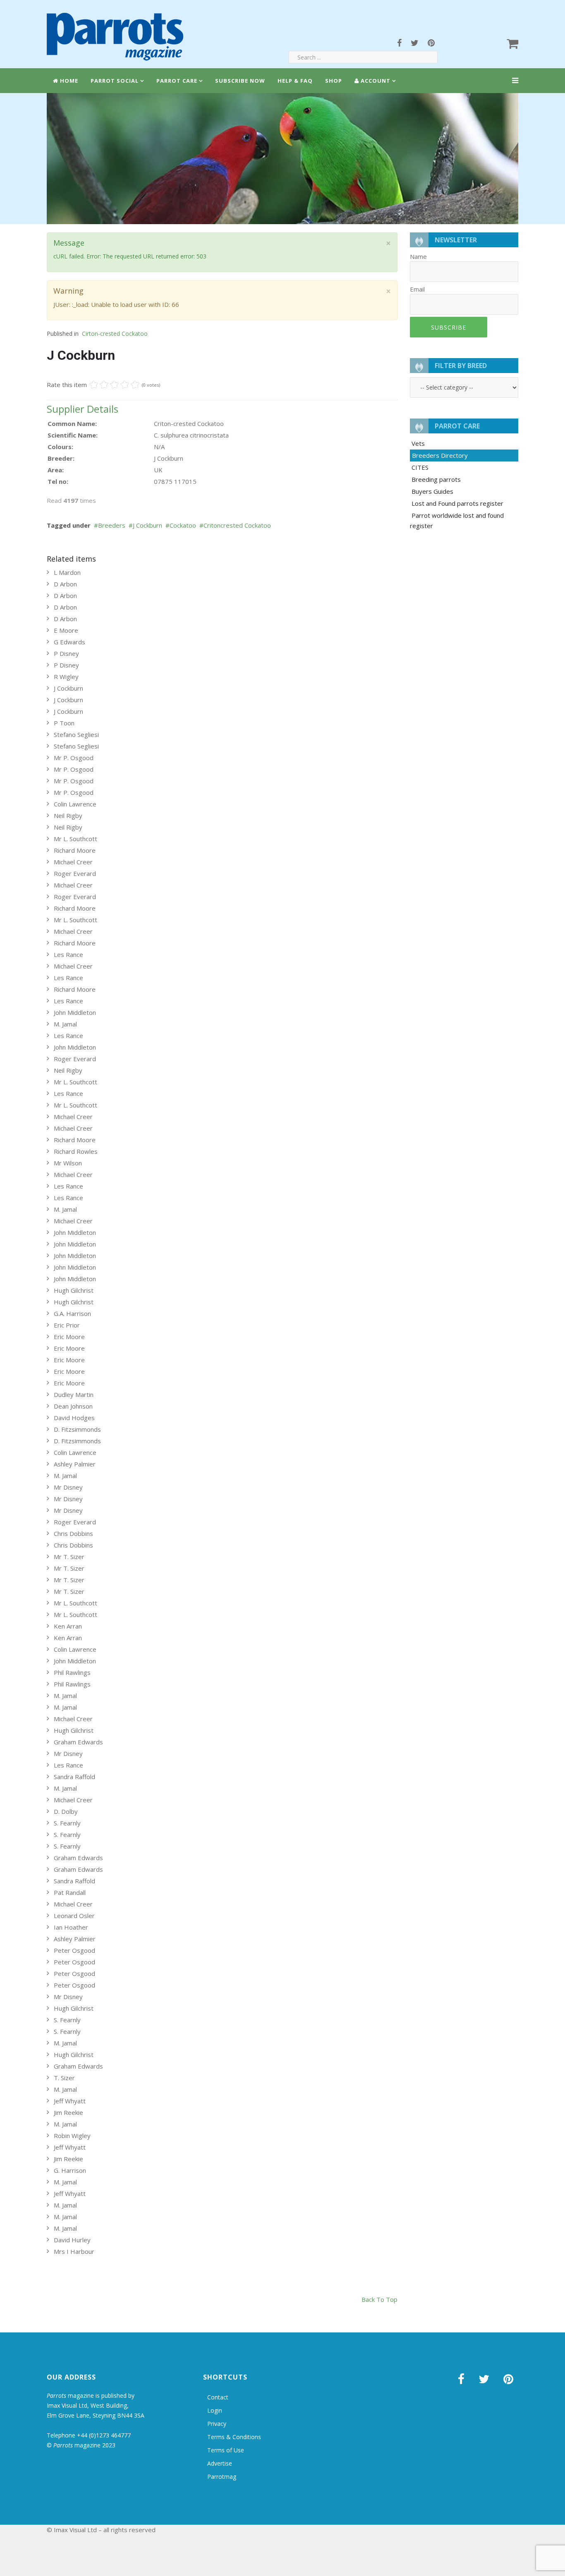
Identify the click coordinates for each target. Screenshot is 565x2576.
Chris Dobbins (73, 1533)
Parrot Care (177, 81)
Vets (418, 443)
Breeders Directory (440, 455)
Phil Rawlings (72, 1672)
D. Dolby (66, 1811)
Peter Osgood (74, 1950)
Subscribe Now (240, 81)
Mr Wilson (68, 1163)
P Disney (66, 653)
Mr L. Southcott (75, 839)
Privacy (217, 2424)
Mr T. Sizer (69, 1557)
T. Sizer (64, 2078)
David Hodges (74, 1418)
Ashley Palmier (75, 1464)
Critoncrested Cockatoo (237, 525)
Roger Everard (75, 873)
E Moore (66, 630)
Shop (334, 81)
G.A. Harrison (72, 1313)
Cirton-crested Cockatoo (115, 334)
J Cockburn (147, 525)
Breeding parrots (436, 479)
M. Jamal (65, 1024)
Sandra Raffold (74, 1777)
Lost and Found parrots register (457, 503)
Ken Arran (68, 1626)
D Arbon (65, 584)
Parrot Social (115, 81)
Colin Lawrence (75, 804)
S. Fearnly (67, 1823)
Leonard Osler (74, 1916)
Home (68, 81)
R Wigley (66, 677)
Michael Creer (73, 862)
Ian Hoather (71, 1927)
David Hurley (72, 2240)
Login (215, 2410)
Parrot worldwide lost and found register (457, 520)
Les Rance (68, 954)
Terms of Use (226, 2450)
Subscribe (449, 327)
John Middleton (75, 1012)
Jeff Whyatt (70, 2101)
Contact (218, 2397)
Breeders (112, 525)
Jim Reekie (68, 2112)
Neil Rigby (68, 816)
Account (375, 81)
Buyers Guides (432, 491)
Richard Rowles (76, 1151)
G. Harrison (70, 2170)
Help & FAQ (295, 81)
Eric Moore (69, 1337)
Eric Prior (67, 1325)
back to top (379, 2299)
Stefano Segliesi (76, 734)
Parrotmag (222, 2477)
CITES (420, 467)
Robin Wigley (72, 2136)
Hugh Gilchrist (74, 1290)
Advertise (220, 2463)
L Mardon (67, 572)
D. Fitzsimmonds (77, 1429)
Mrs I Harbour (74, 2251)
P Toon (64, 723)
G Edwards (69, 642)
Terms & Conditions (234, 2437)
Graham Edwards (78, 1742)
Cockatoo (183, 525)
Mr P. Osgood (74, 758)
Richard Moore (75, 850)
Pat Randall (70, 1892)
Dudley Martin (74, 1394)
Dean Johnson (73, 1406)
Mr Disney (68, 1487)
